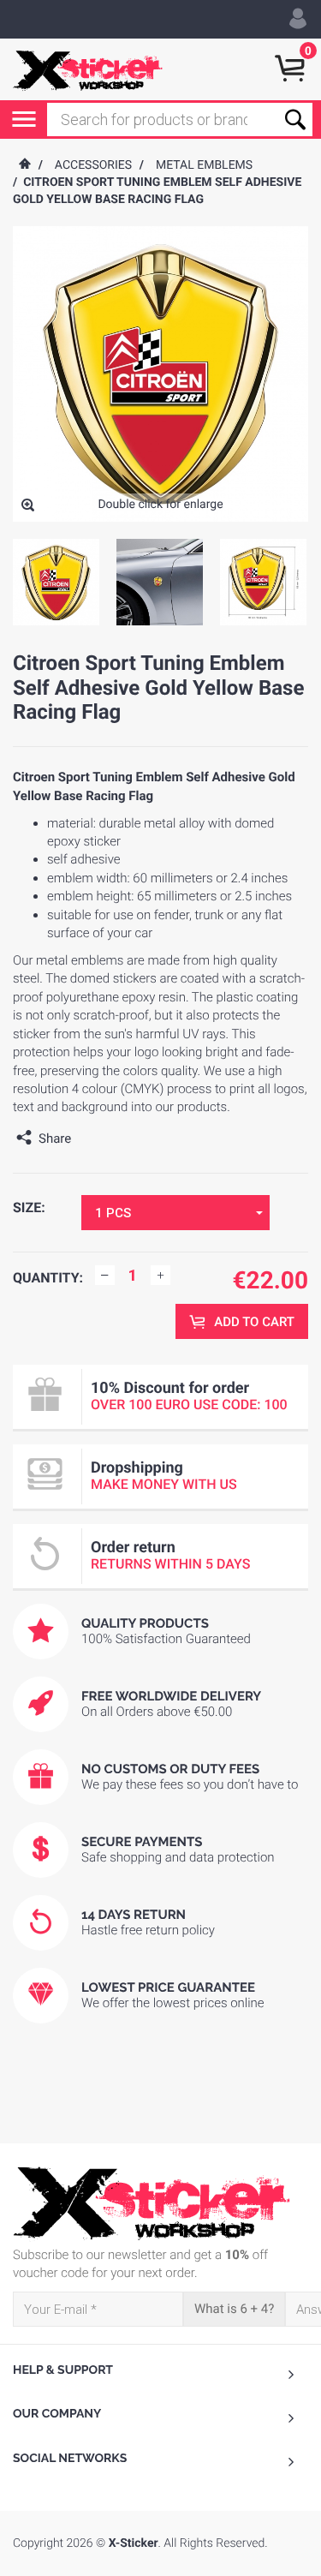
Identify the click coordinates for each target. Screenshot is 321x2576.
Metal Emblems (204, 165)
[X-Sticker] (88, 69)
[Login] (298, 19)
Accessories (93, 165)
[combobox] (175, 1213)
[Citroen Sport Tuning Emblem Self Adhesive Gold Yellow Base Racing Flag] (28, 507)
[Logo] (160, 2203)
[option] (56, 582)
